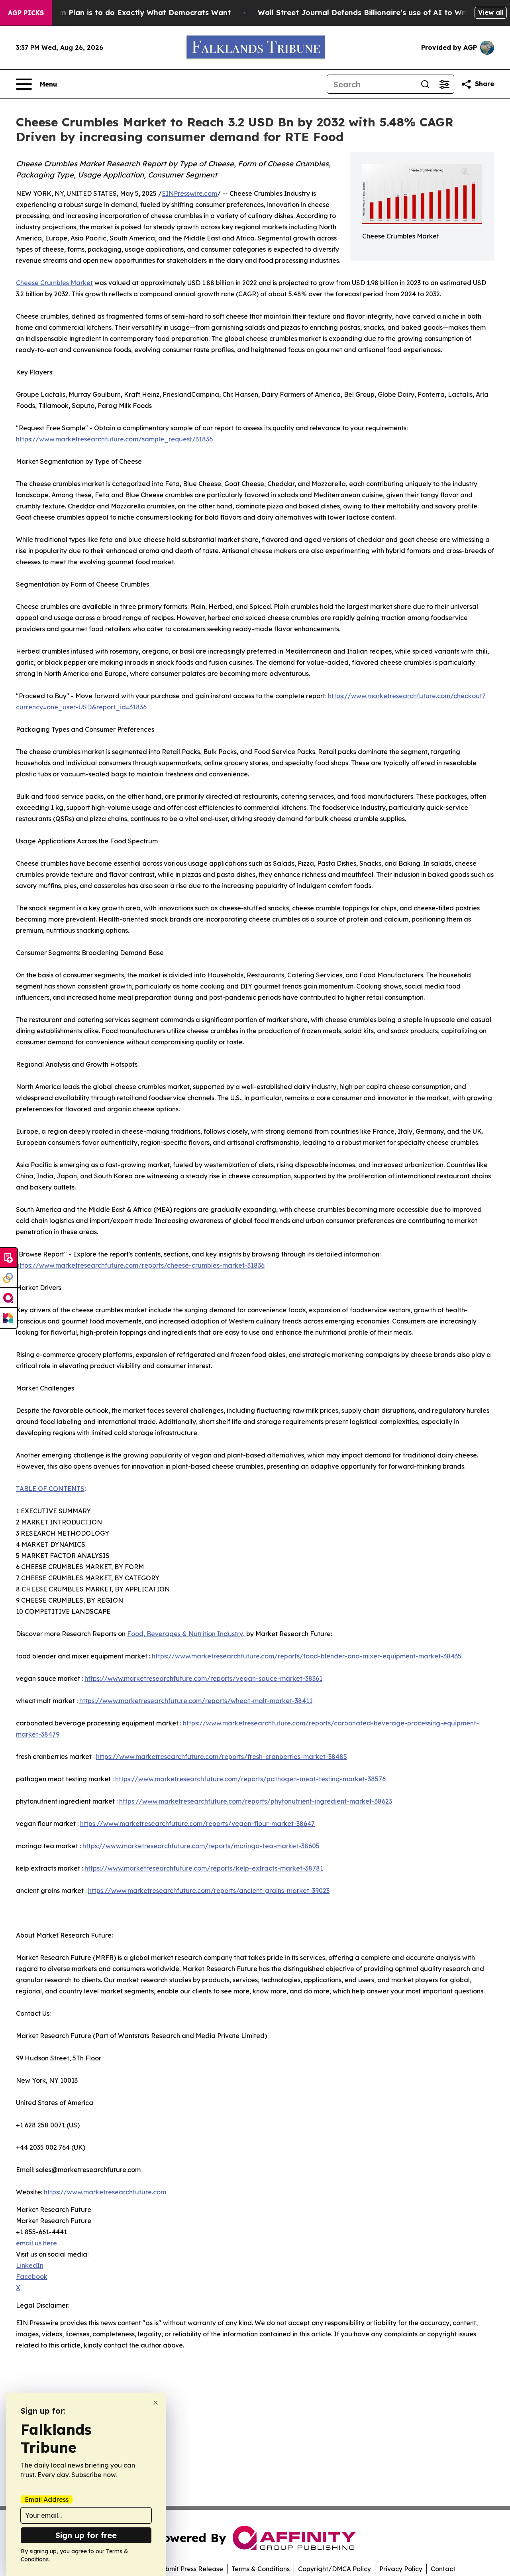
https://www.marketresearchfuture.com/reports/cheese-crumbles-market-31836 (140, 1265)
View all (491, 12)
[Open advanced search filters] (444, 84)
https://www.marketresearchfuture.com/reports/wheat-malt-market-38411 (196, 1701)
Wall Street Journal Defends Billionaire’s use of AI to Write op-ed (378, 13)
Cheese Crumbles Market (54, 283)
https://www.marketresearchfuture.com (105, 2192)
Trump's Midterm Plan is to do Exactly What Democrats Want (118, 13)
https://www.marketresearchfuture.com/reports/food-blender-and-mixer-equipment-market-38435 (307, 1656)
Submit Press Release (190, 2569)
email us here (36, 2243)
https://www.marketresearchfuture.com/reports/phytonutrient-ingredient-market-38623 (256, 1801)
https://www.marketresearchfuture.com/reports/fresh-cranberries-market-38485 (222, 1757)
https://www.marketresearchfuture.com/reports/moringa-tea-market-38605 (201, 1846)
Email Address (47, 2499)
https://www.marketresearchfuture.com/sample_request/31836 (114, 439)
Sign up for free (86, 2535)
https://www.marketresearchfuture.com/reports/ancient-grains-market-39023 (209, 1891)
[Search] (425, 84)
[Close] (156, 2403)
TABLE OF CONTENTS (50, 1489)
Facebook (32, 2277)
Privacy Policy (401, 2569)
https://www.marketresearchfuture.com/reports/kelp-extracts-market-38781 (204, 1868)
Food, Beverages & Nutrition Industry (185, 1634)
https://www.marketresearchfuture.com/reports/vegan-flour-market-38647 (197, 1824)
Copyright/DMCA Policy (334, 2569)
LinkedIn (30, 2265)
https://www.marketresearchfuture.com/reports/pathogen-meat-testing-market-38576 (250, 1779)
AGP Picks (26, 13)
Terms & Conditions (261, 2569)
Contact (443, 2569)
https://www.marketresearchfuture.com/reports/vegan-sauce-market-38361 (203, 1678)
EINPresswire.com (189, 193)
